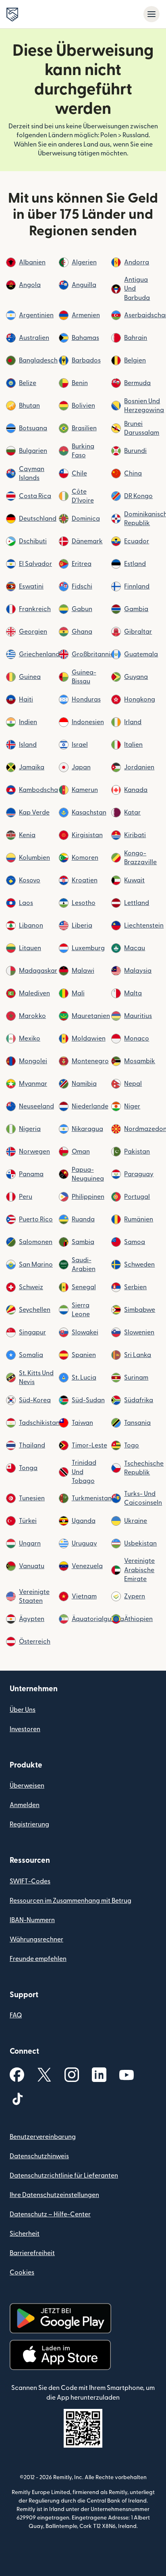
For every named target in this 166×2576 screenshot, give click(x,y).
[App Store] (60, 2355)
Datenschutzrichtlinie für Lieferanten (64, 2176)
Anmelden (25, 1805)
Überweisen (27, 1786)
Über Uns (23, 1710)
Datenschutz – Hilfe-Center (50, 2214)
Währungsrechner (36, 1939)
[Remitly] (12, 15)
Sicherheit (25, 2234)
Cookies (22, 2272)
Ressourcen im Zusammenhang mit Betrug (71, 1901)
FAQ (16, 2015)
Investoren (25, 1729)
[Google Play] (60, 2318)
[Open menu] (151, 14)
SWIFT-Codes (30, 1881)
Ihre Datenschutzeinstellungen (54, 2195)
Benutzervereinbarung (43, 2137)
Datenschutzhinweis (39, 2156)
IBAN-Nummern (32, 1920)
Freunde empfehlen (38, 1959)
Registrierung (29, 1824)
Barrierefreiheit (32, 2253)
